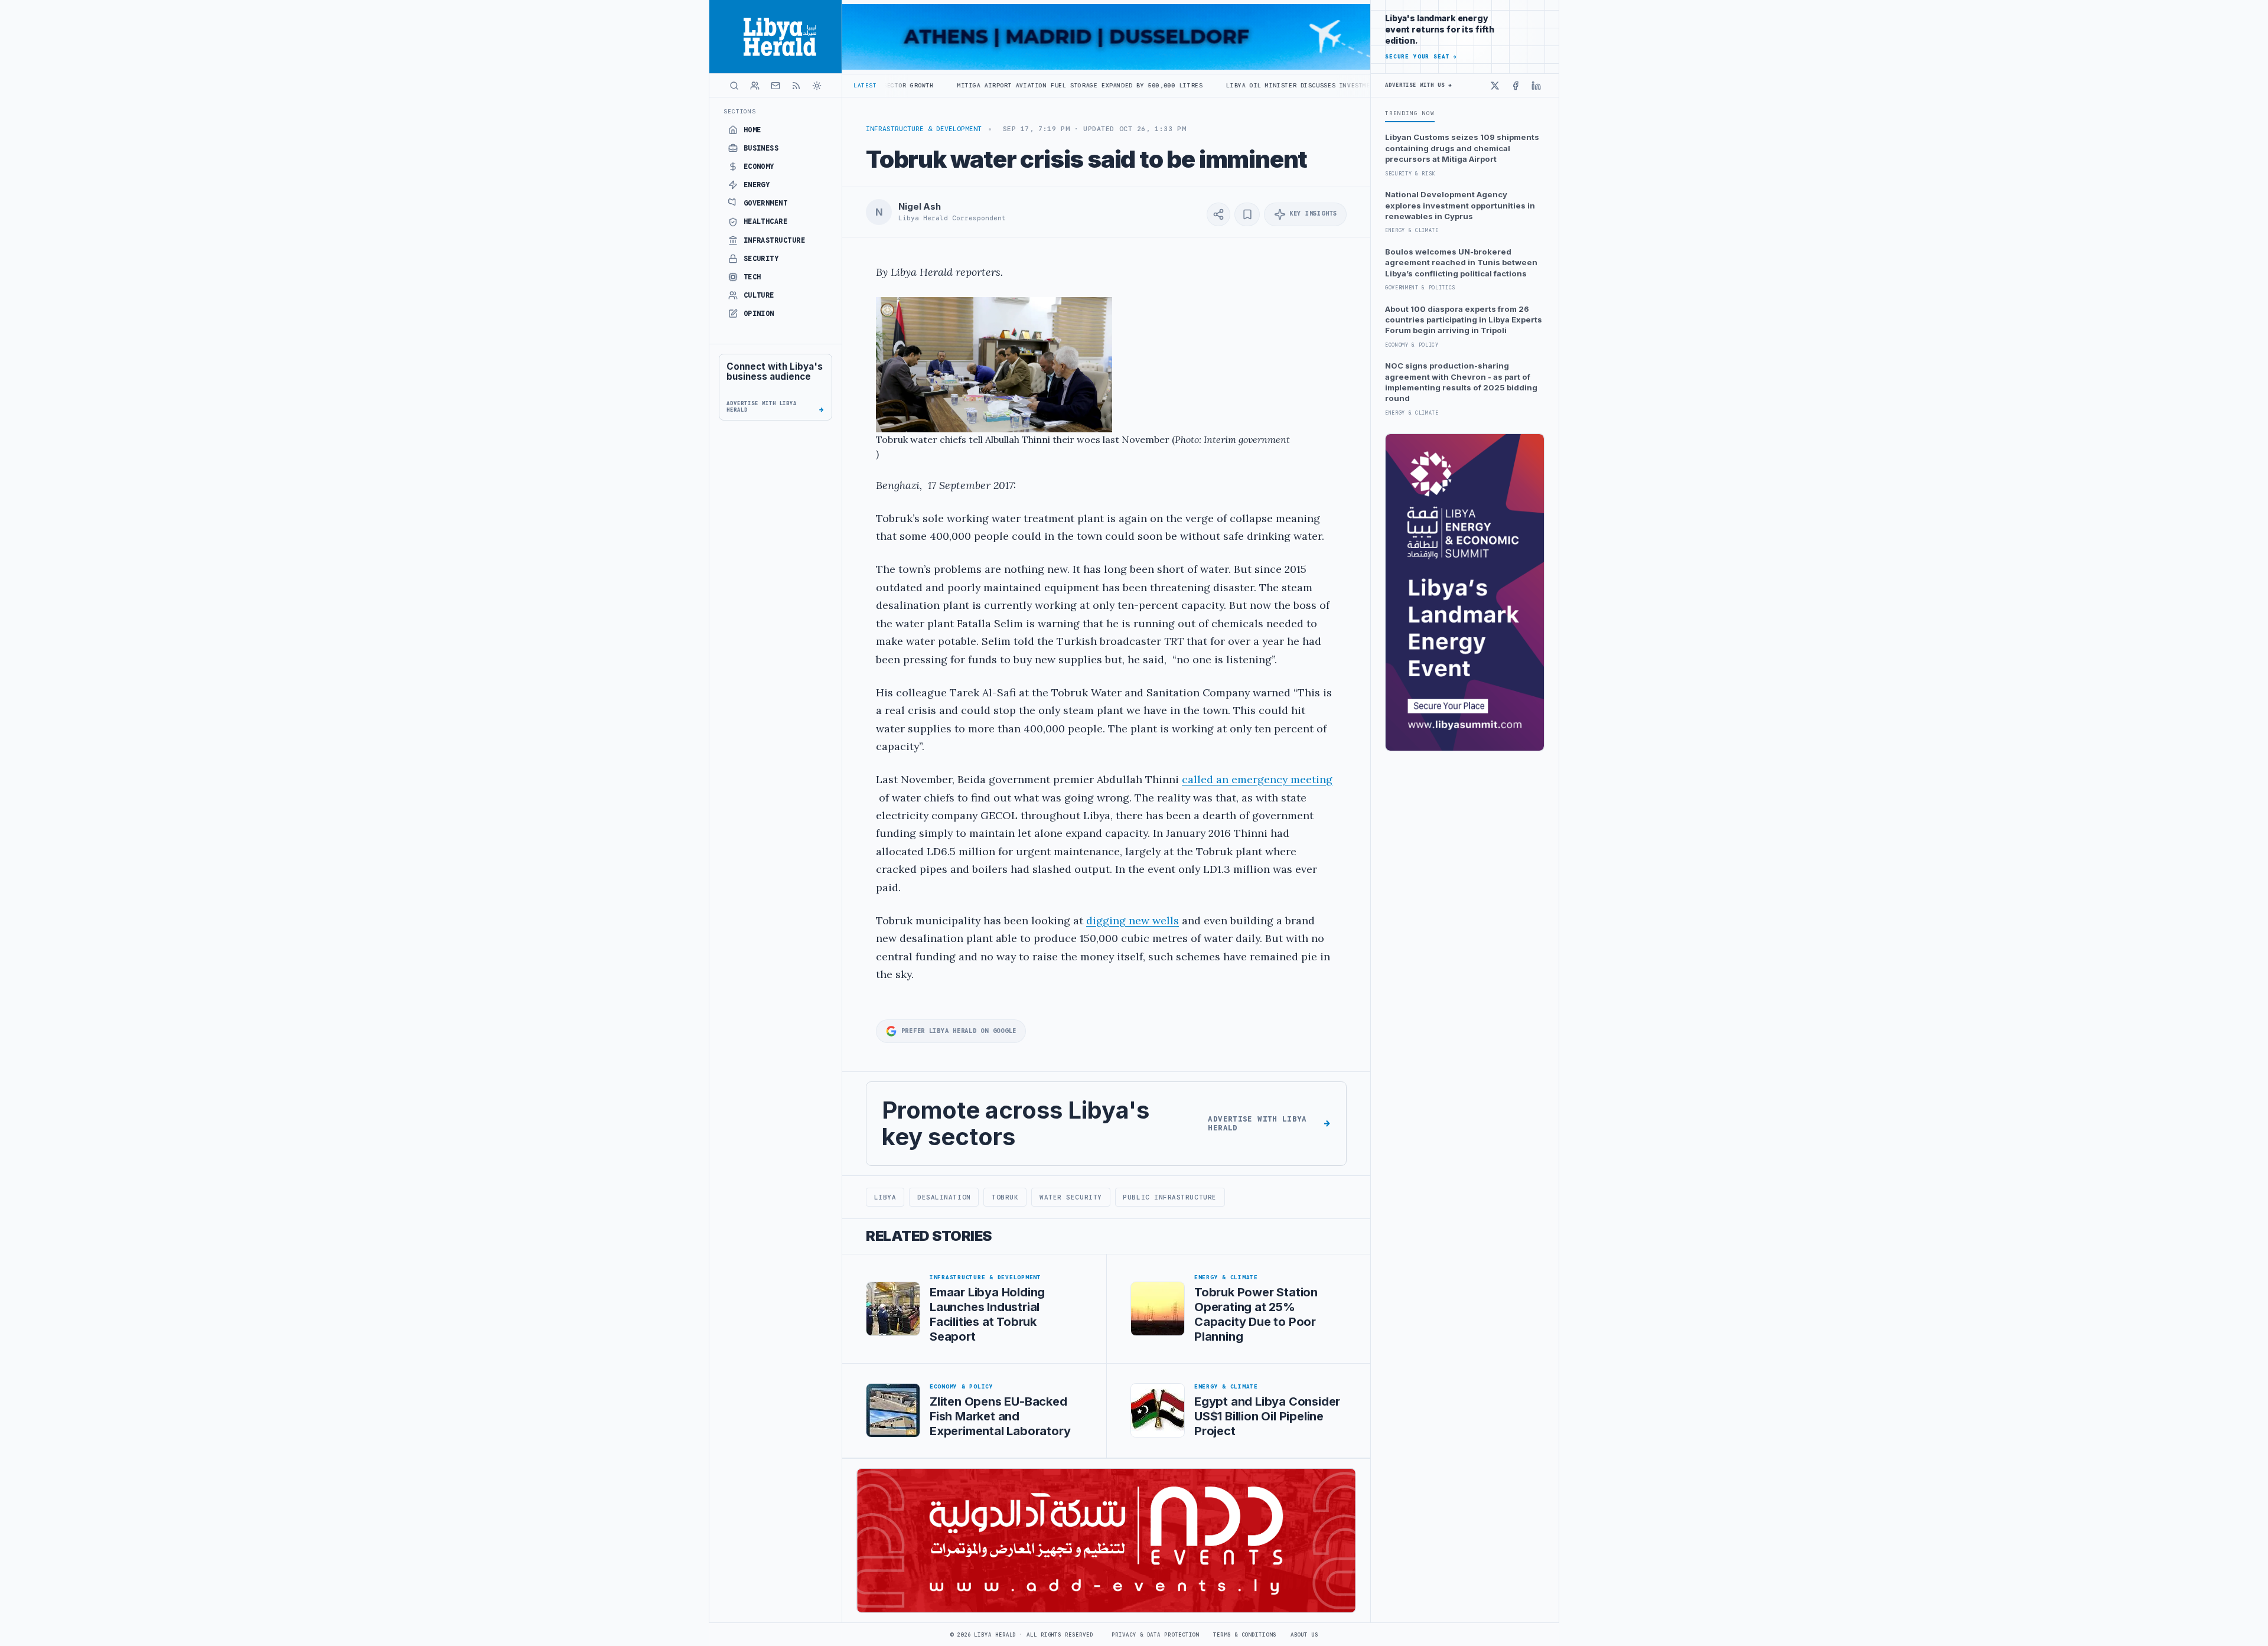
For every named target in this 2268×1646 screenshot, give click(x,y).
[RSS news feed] (796, 86)
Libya (885, 1197)
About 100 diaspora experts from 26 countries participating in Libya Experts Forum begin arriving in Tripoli (1464, 320)
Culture (759, 295)
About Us (1304, 1635)
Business (761, 148)
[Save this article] (1247, 214)
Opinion (759, 314)
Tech (752, 277)
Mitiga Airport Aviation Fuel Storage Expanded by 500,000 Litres (953, 85)
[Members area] (755, 86)
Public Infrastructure (1169, 1197)
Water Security (1071, 1197)
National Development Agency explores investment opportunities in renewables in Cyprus (1460, 205)
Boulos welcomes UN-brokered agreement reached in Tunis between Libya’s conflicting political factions (1461, 263)
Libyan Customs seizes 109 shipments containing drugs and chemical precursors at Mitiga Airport (1462, 148)
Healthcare (766, 221)
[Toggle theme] (817, 86)
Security (761, 259)
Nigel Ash (920, 207)
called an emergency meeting (1257, 779)
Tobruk (1005, 1197)
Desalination (944, 1197)
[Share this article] (1218, 214)
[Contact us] (775, 86)
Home (752, 130)
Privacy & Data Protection (1155, 1635)
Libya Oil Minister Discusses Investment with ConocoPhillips (1213, 85)
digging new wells (1133, 920)
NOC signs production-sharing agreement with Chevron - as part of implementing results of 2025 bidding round (1461, 382)
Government (766, 203)
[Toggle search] (734, 86)
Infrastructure (775, 240)
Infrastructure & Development (924, 129)
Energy (757, 185)
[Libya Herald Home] (775, 37)
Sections (740, 111)
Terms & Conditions (1244, 1635)
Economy (759, 167)
